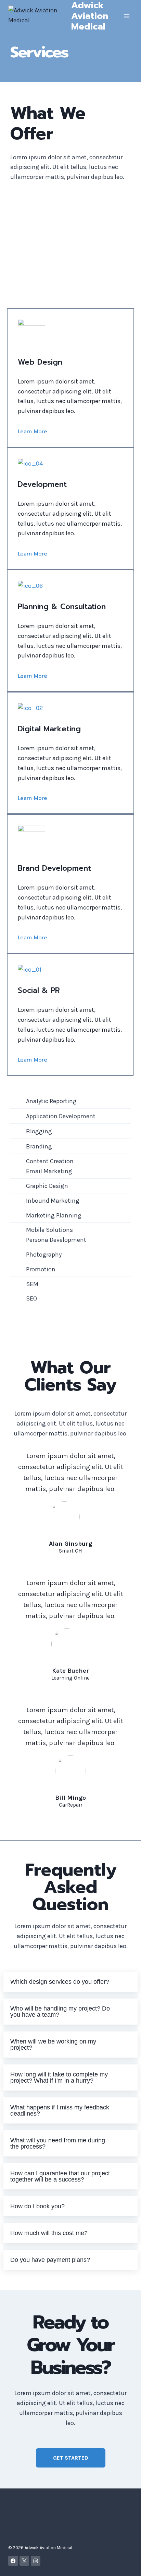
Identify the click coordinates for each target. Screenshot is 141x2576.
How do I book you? (37, 2206)
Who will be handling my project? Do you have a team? (60, 2012)
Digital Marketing (49, 729)
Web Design (40, 362)
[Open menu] (126, 16)
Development (42, 484)
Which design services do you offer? (60, 1982)
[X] (24, 2561)
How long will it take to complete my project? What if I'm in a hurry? (59, 2077)
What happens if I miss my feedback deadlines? (60, 2110)
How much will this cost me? (49, 2233)
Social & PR (39, 990)
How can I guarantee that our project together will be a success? (60, 2176)
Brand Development (54, 868)
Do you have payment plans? (50, 2260)
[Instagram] (36, 2561)
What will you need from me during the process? (58, 2143)
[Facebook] (13, 2561)
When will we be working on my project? (53, 2045)
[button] (70, 1982)
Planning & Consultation (62, 606)
